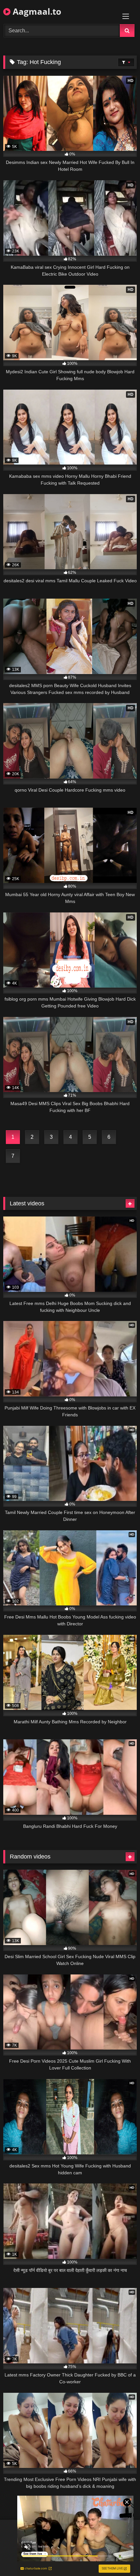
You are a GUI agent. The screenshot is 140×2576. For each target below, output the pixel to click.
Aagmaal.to (36, 11)
